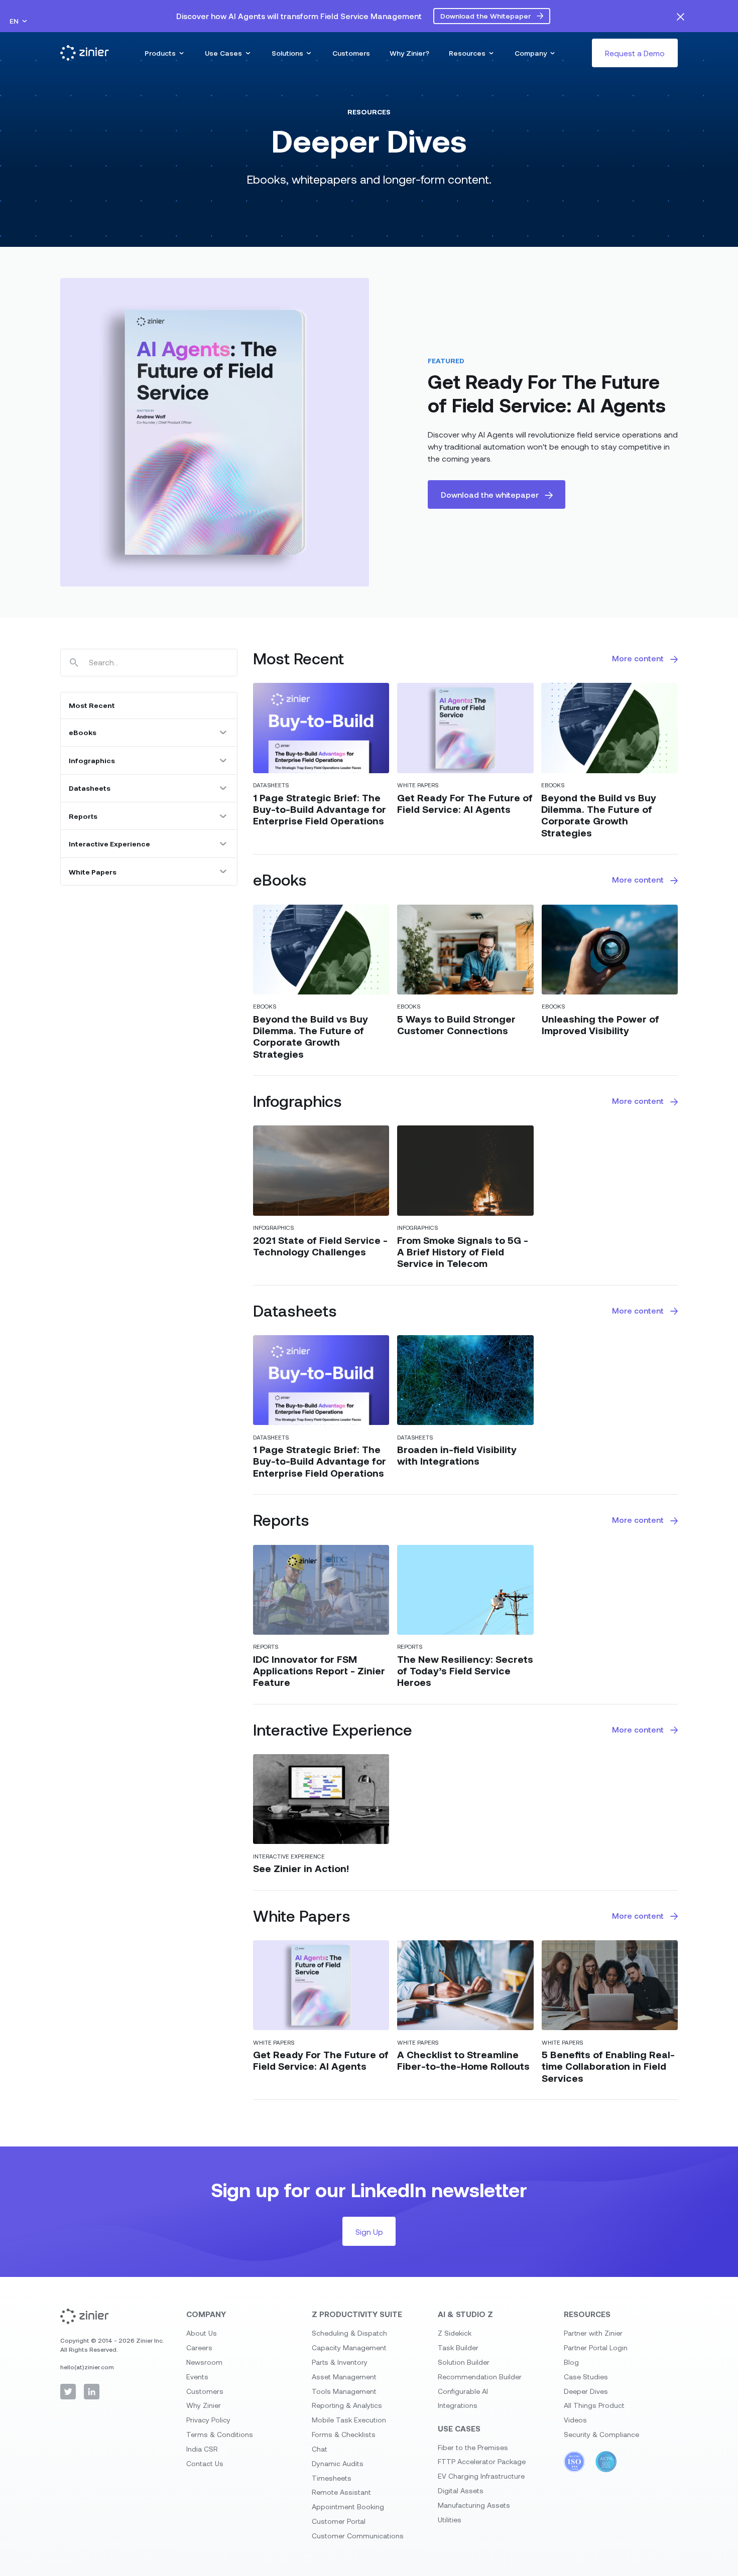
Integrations (458, 2405)
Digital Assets (461, 2490)
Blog (571, 2362)
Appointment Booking (348, 2507)
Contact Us (205, 2463)
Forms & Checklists (344, 2434)
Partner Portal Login (596, 2347)
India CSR (202, 2449)
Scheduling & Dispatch (349, 2333)
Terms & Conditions (220, 2434)
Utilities (450, 2520)
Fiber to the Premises (473, 2447)
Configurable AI (463, 2391)
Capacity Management (349, 2347)
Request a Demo (635, 53)
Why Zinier (204, 2405)
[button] (19, 21)
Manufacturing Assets (474, 2505)
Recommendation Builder (480, 2377)
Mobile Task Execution (349, 2420)
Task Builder (458, 2347)
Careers (199, 2347)
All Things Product (594, 2405)
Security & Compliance (601, 2434)
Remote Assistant (341, 2492)
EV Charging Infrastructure (481, 2476)
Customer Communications (358, 2536)
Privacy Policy (208, 2420)
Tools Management (344, 2391)
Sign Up (369, 2232)
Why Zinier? (409, 53)
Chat (320, 2449)
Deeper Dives (586, 2391)
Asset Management (344, 2377)
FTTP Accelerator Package (482, 2461)
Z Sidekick (455, 2333)
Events (197, 2377)
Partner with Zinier (593, 2333)
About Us (202, 2333)
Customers (351, 53)
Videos (575, 2420)
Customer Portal (339, 2521)
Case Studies (586, 2377)
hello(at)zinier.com (87, 2367)
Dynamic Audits (338, 2463)
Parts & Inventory (340, 2362)
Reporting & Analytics (347, 2405)
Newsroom (204, 2362)
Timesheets (332, 2478)
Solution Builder (464, 2362)
